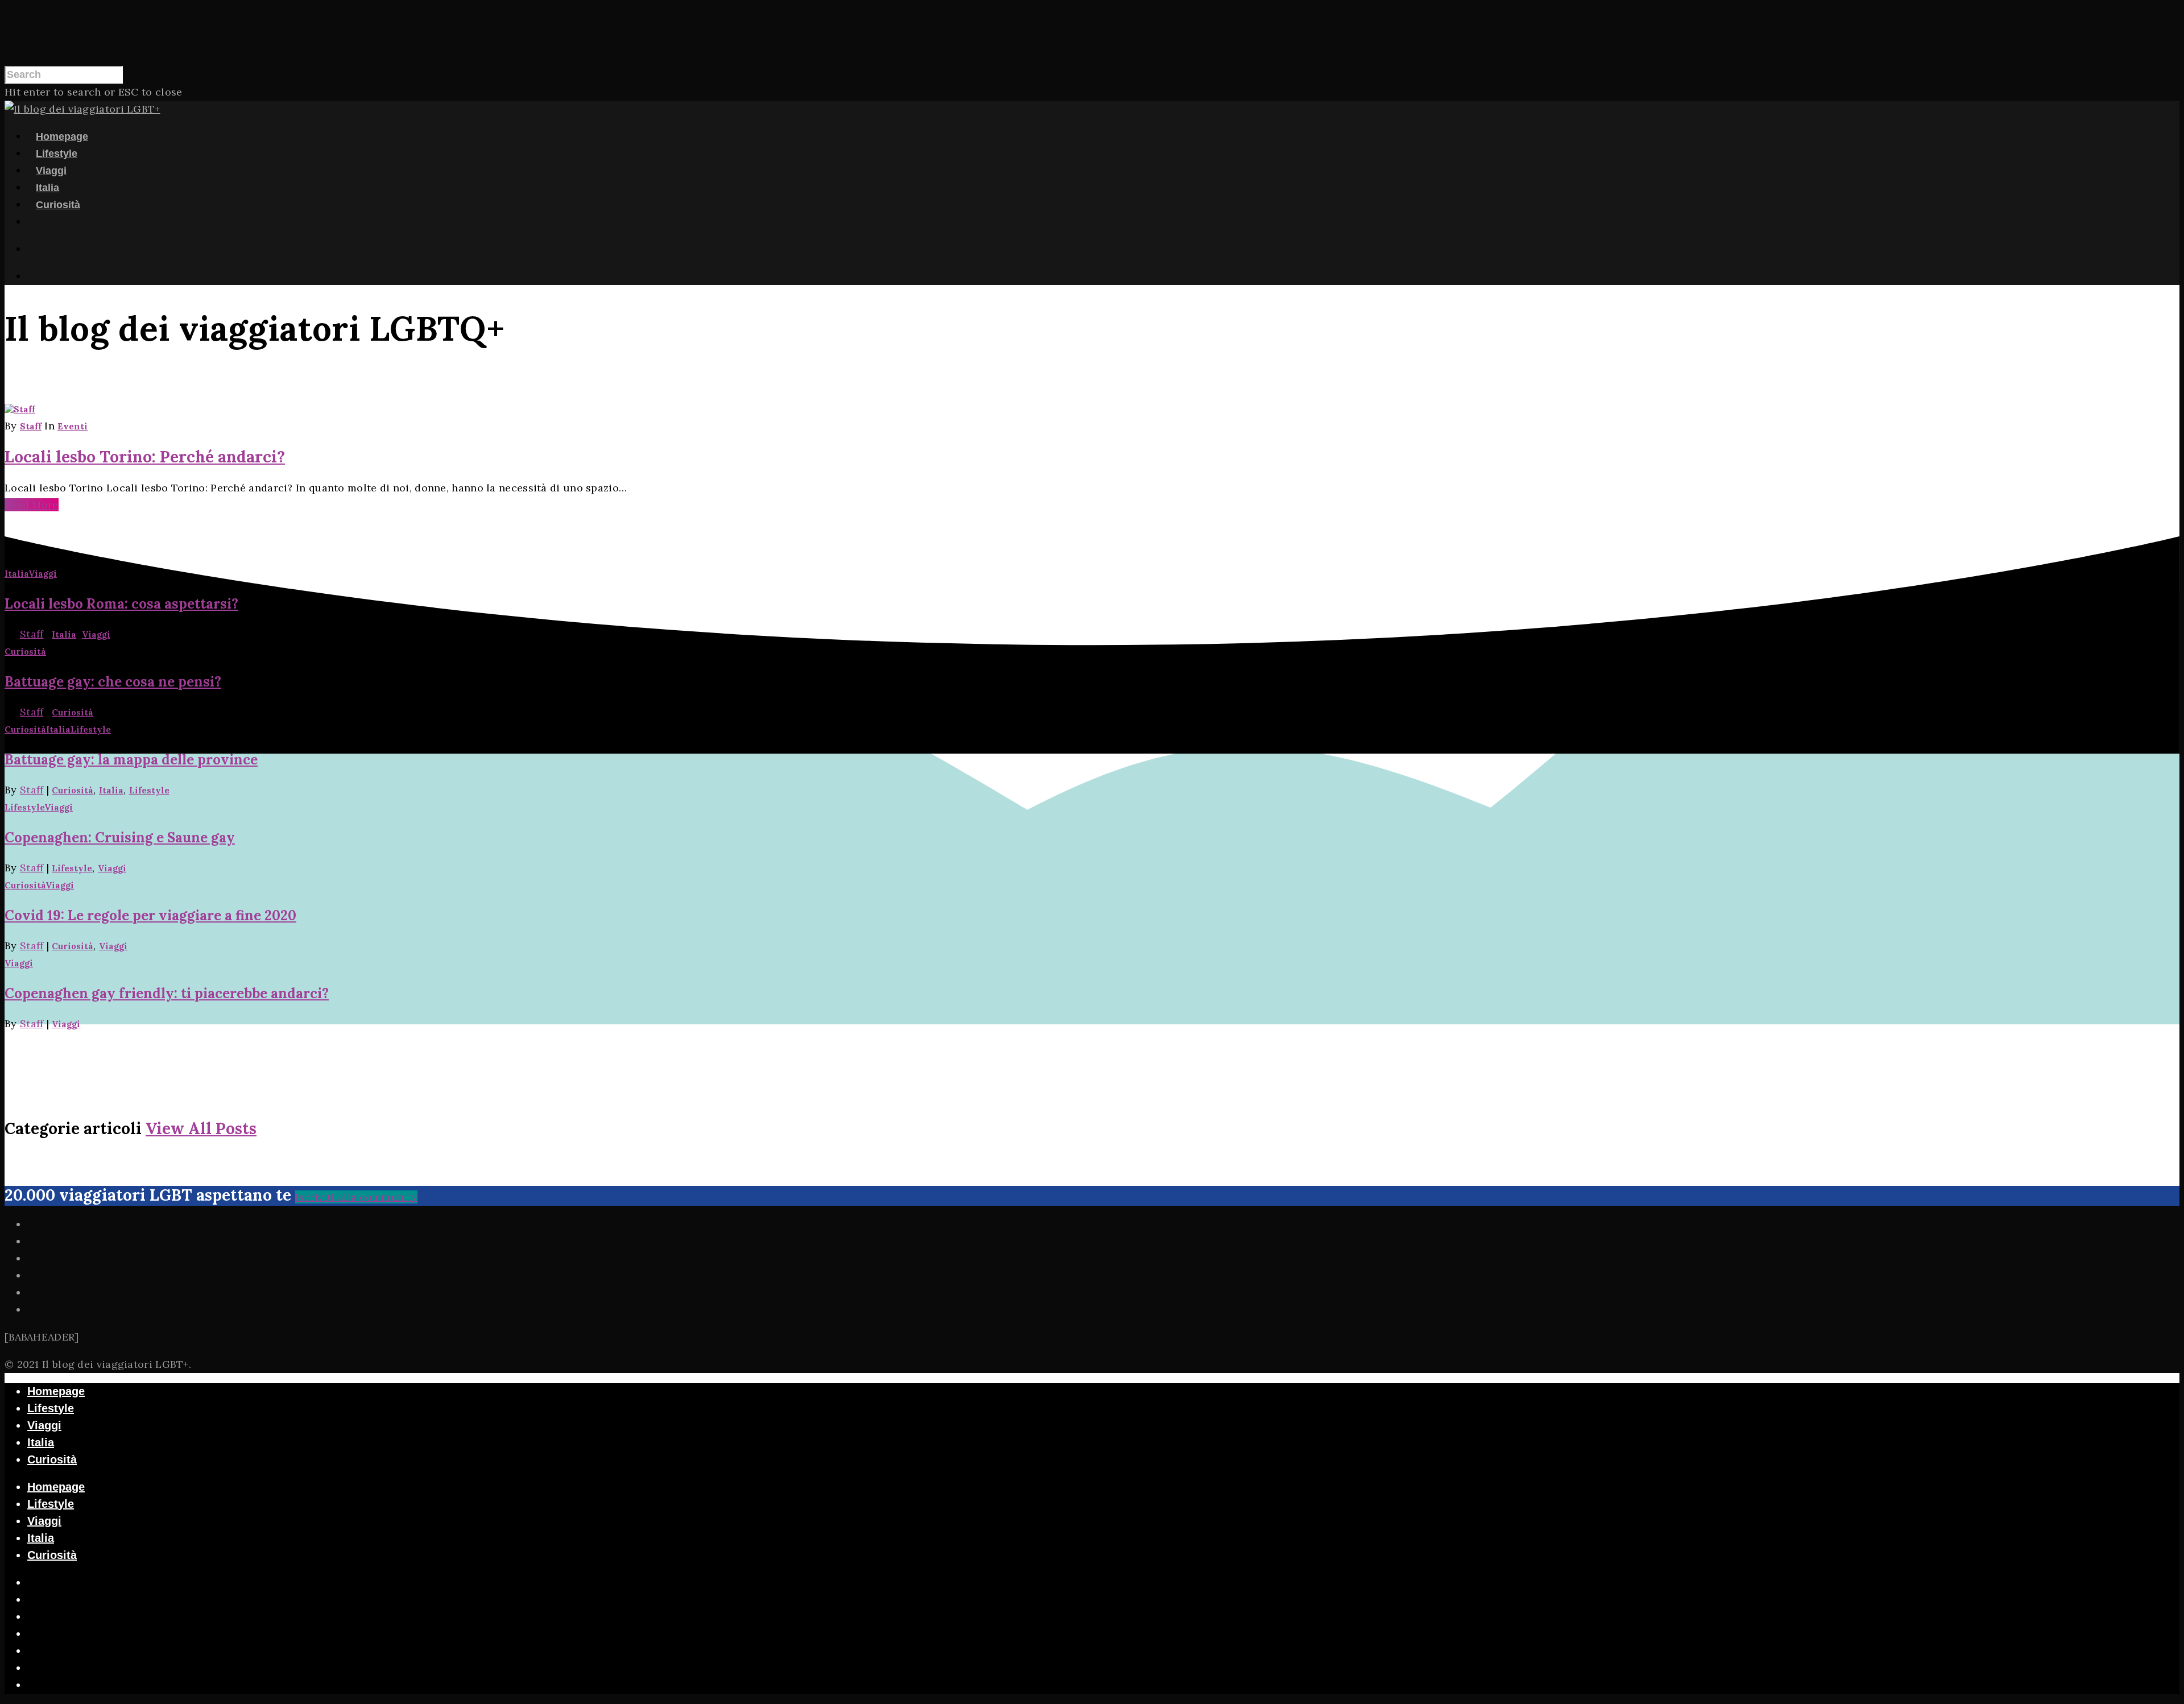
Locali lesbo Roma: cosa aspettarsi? (121, 604)
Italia (47, 188)
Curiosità (58, 205)
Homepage (62, 137)
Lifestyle (57, 154)
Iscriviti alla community (356, 1197)
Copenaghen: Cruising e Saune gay (120, 837)
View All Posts (201, 1128)
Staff (31, 426)
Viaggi (51, 171)
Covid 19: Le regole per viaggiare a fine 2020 (150, 915)
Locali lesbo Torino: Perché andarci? (145, 457)
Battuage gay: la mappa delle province (131, 760)
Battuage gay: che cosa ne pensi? (113, 682)
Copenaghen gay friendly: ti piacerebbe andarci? (167, 993)
